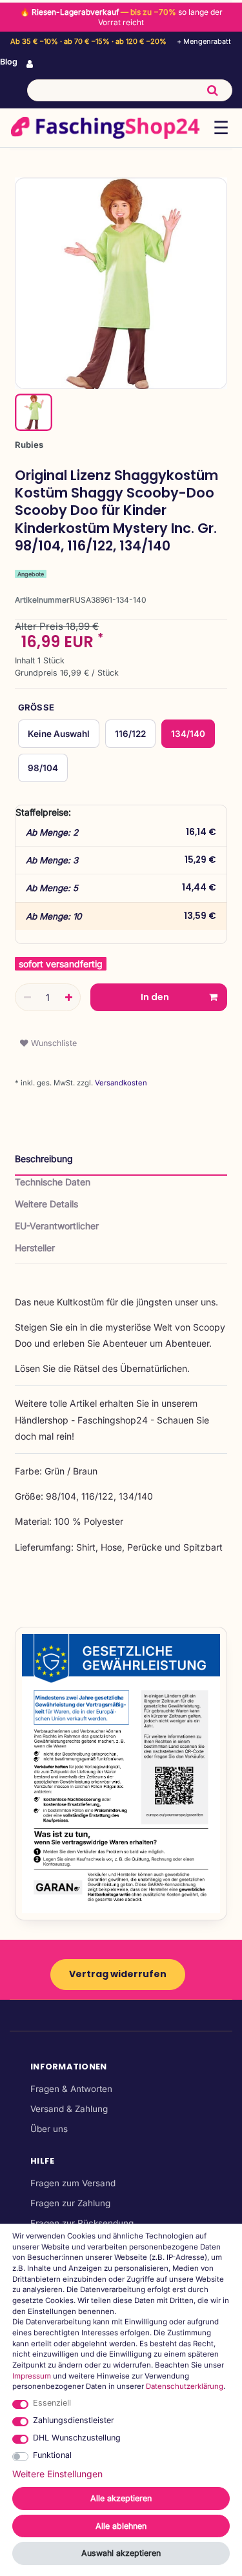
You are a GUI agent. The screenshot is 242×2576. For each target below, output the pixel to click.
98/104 (43, 768)
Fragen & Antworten (71, 2089)
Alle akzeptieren (121, 2498)
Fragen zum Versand (73, 2183)
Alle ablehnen (121, 2526)
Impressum (32, 2376)
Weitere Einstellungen (57, 2474)
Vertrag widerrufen (118, 1974)
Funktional (52, 2455)
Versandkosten (120, 1083)
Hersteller (35, 1248)
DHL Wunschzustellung (77, 2438)
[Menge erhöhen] (68, 998)
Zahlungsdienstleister (74, 2420)
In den (155, 997)
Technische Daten (53, 1182)
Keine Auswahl (59, 734)
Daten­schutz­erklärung (185, 2386)
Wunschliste (53, 1043)
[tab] (121, 1164)
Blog (9, 62)
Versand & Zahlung (69, 2109)
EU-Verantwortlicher (57, 1226)
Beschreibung (44, 1159)
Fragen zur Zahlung (70, 2203)
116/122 (130, 734)
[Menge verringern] (27, 998)
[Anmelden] (31, 65)
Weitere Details (46, 1204)
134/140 (188, 734)
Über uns (49, 2129)
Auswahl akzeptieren (121, 2553)
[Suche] (213, 90)
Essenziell (52, 2403)
